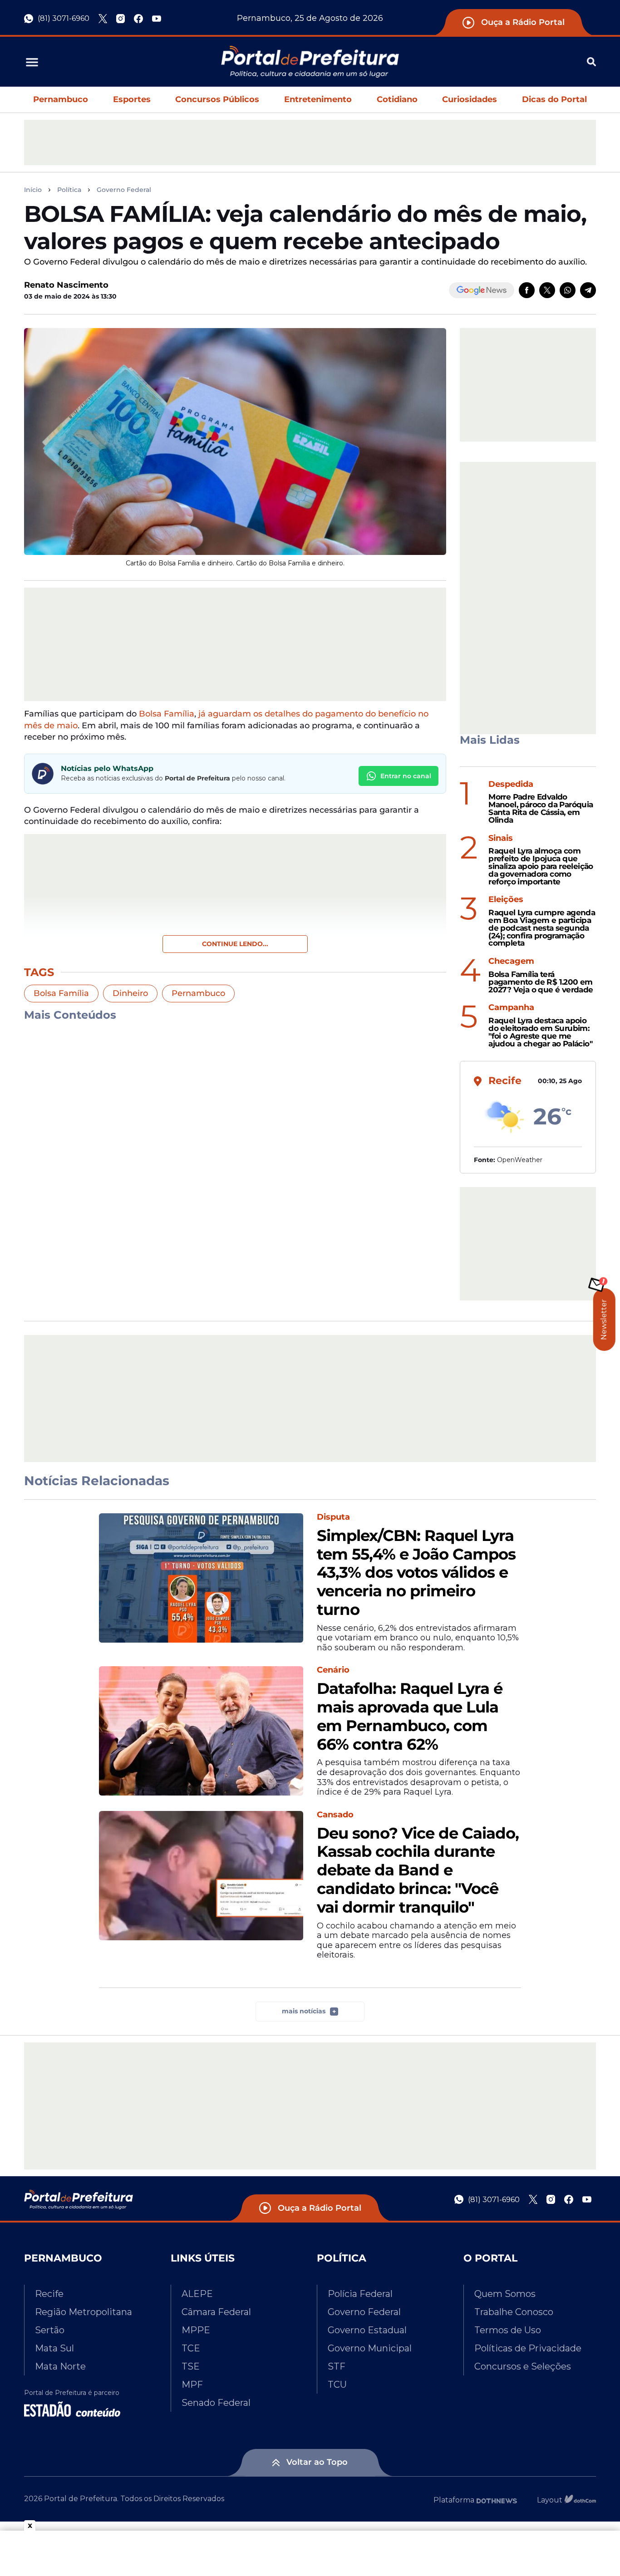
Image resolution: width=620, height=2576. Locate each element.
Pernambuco (61, 99)
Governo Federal (124, 190)
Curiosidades (470, 99)
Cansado (335, 1815)
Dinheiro (130, 993)
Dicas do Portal (554, 99)
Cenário (333, 1670)
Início (33, 190)
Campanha (511, 1008)
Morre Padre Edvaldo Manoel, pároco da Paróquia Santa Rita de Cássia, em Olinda (541, 808)
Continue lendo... (235, 944)
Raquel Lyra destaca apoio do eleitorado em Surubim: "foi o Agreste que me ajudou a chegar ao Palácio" (540, 1032)
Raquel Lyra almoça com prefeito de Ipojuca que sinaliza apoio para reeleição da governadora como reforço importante (541, 866)
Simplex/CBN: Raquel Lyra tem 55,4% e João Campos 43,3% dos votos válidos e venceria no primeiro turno (416, 1573)
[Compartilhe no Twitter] (547, 290)
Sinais (501, 838)
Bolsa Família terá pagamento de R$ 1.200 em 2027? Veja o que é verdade (541, 982)
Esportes (132, 99)
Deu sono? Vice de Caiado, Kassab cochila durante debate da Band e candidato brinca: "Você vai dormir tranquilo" (418, 1870)
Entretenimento (318, 99)
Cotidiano (397, 99)
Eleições (506, 900)
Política (69, 190)
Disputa (333, 1517)
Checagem (511, 961)
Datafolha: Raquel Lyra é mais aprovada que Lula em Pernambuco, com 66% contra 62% (410, 1716)
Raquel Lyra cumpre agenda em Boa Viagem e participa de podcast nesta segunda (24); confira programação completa (542, 928)
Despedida (511, 784)
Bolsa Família (167, 714)
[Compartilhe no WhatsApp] (568, 290)
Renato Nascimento (66, 285)
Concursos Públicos (217, 99)
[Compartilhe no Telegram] (588, 290)
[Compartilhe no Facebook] (527, 290)
